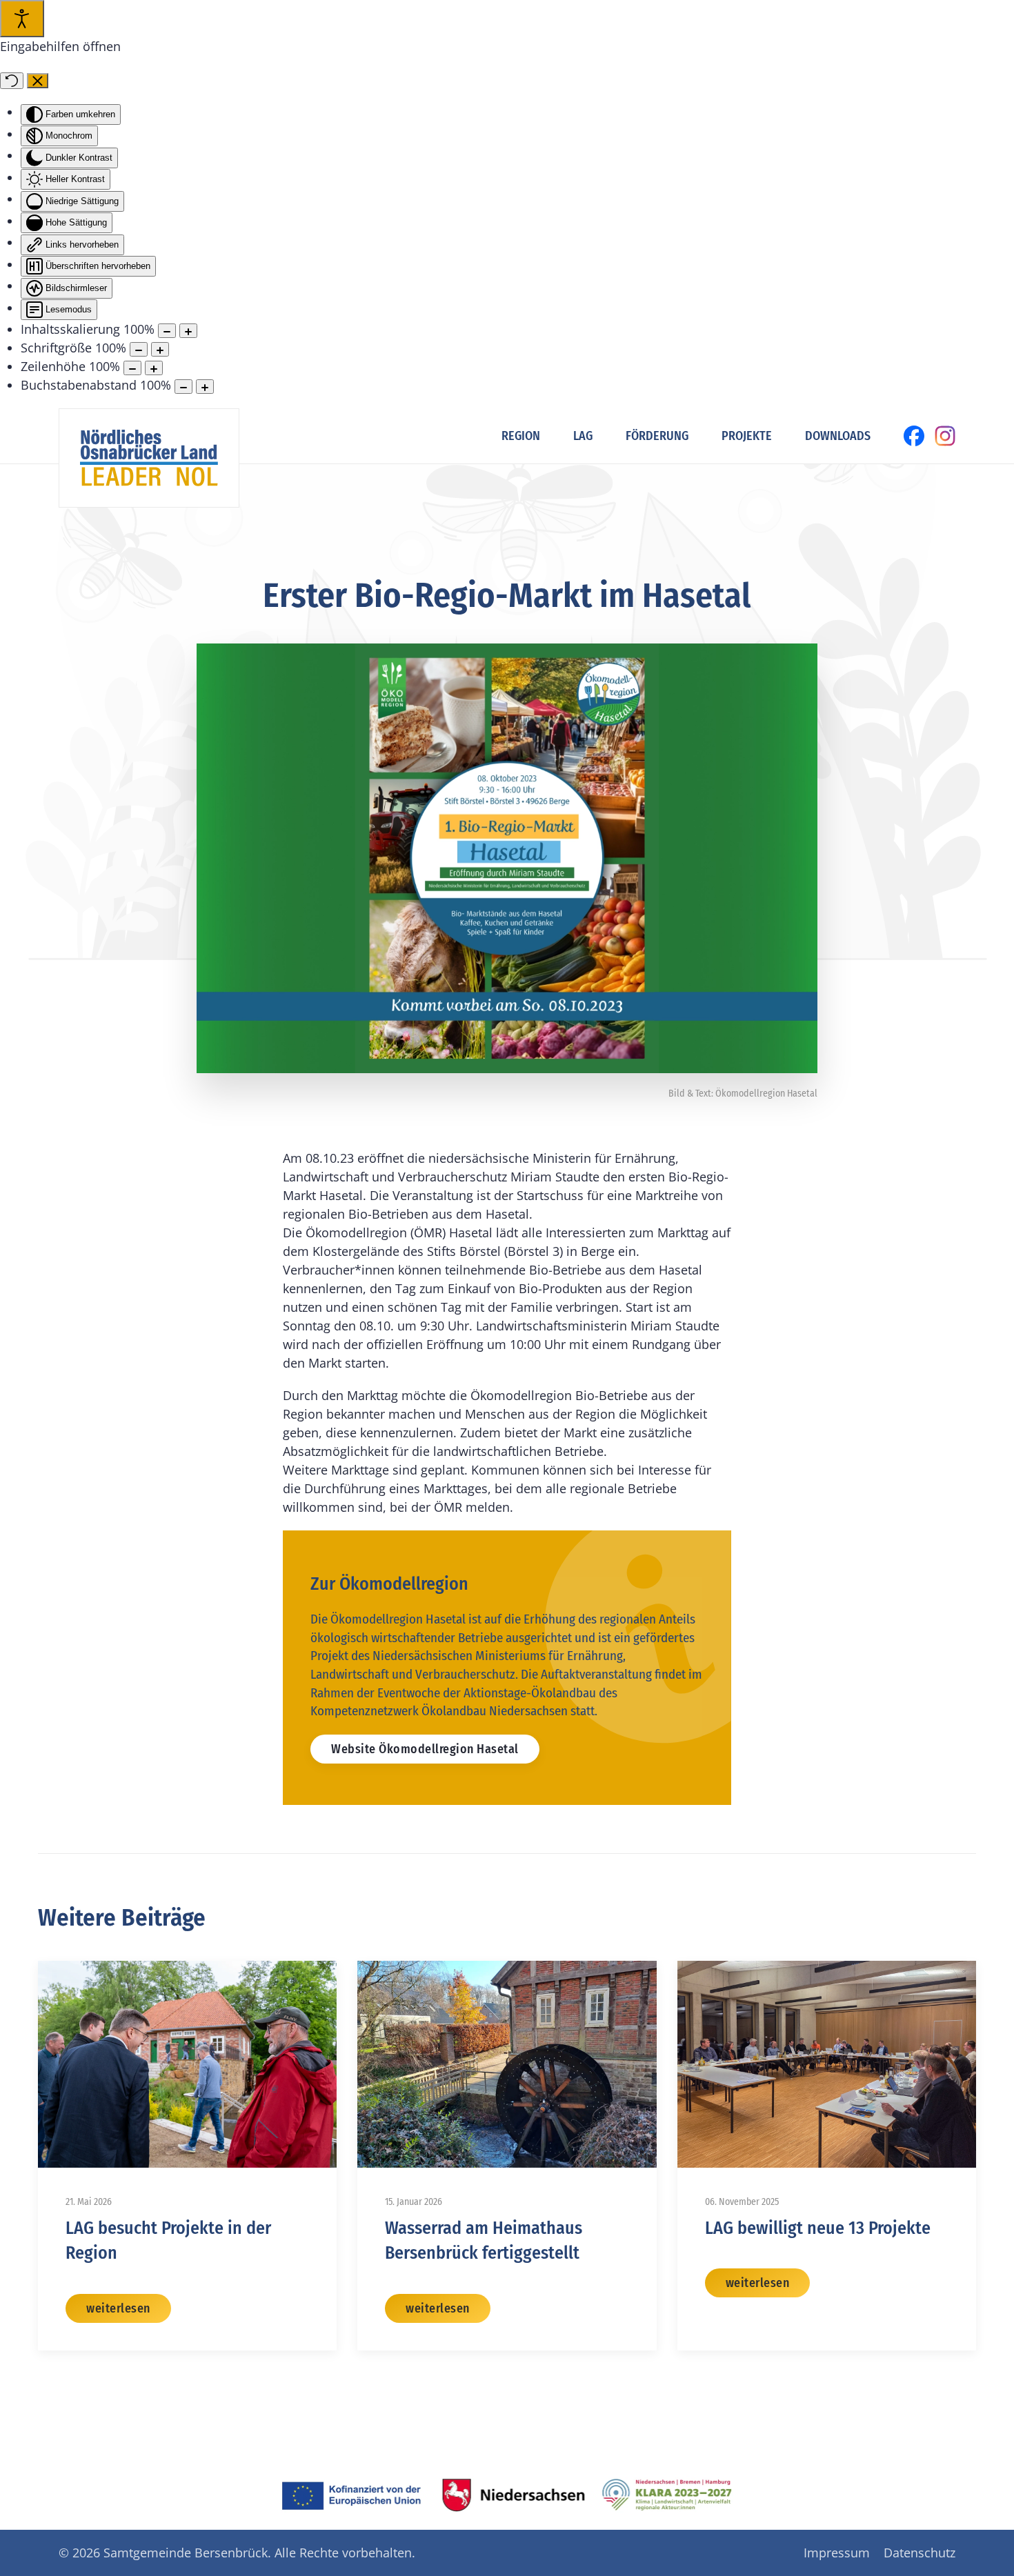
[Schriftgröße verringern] (139, 349)
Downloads (838, 436)
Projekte (747, 436)
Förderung (657, 436)
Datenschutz (919, 2553)
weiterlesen (118, 2308)
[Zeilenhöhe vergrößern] (154, 368)
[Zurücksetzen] (12, 81)
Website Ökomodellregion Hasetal (425, 1749)
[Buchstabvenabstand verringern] (183, 387)
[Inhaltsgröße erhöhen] (188, 331)
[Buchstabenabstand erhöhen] (205, 387)
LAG (583, 436)
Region (521, 436)
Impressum (837, 2553)
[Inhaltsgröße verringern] (167, 331)
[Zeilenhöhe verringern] (132, 368)
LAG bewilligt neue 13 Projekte (818, 2228)
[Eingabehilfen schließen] (38, 81)
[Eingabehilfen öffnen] (22, 19)
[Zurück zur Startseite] (149, 458)
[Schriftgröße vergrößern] (160, 349)
